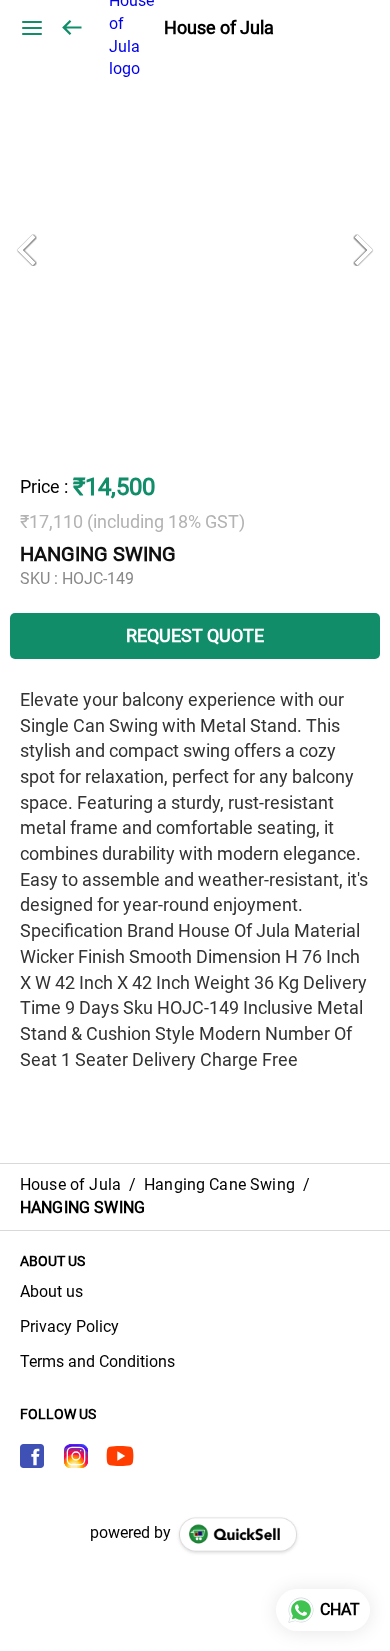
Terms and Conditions (97, 1361)
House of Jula (219, 28)
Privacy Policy (69, 1326)
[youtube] (120, 1456)
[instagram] (76, 1456)
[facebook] (32, 1456)
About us (51, 1291)
